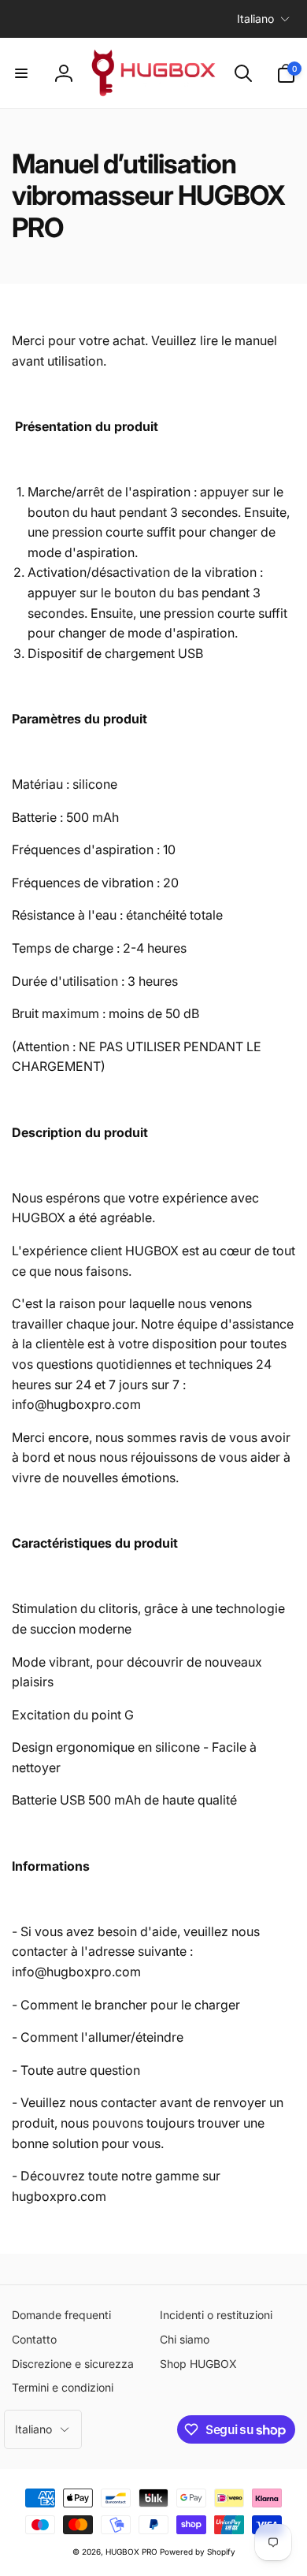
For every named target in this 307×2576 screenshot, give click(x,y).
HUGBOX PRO (131, 2552)
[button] (21, 73)
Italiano (255, 19)
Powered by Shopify (198, 2552)
